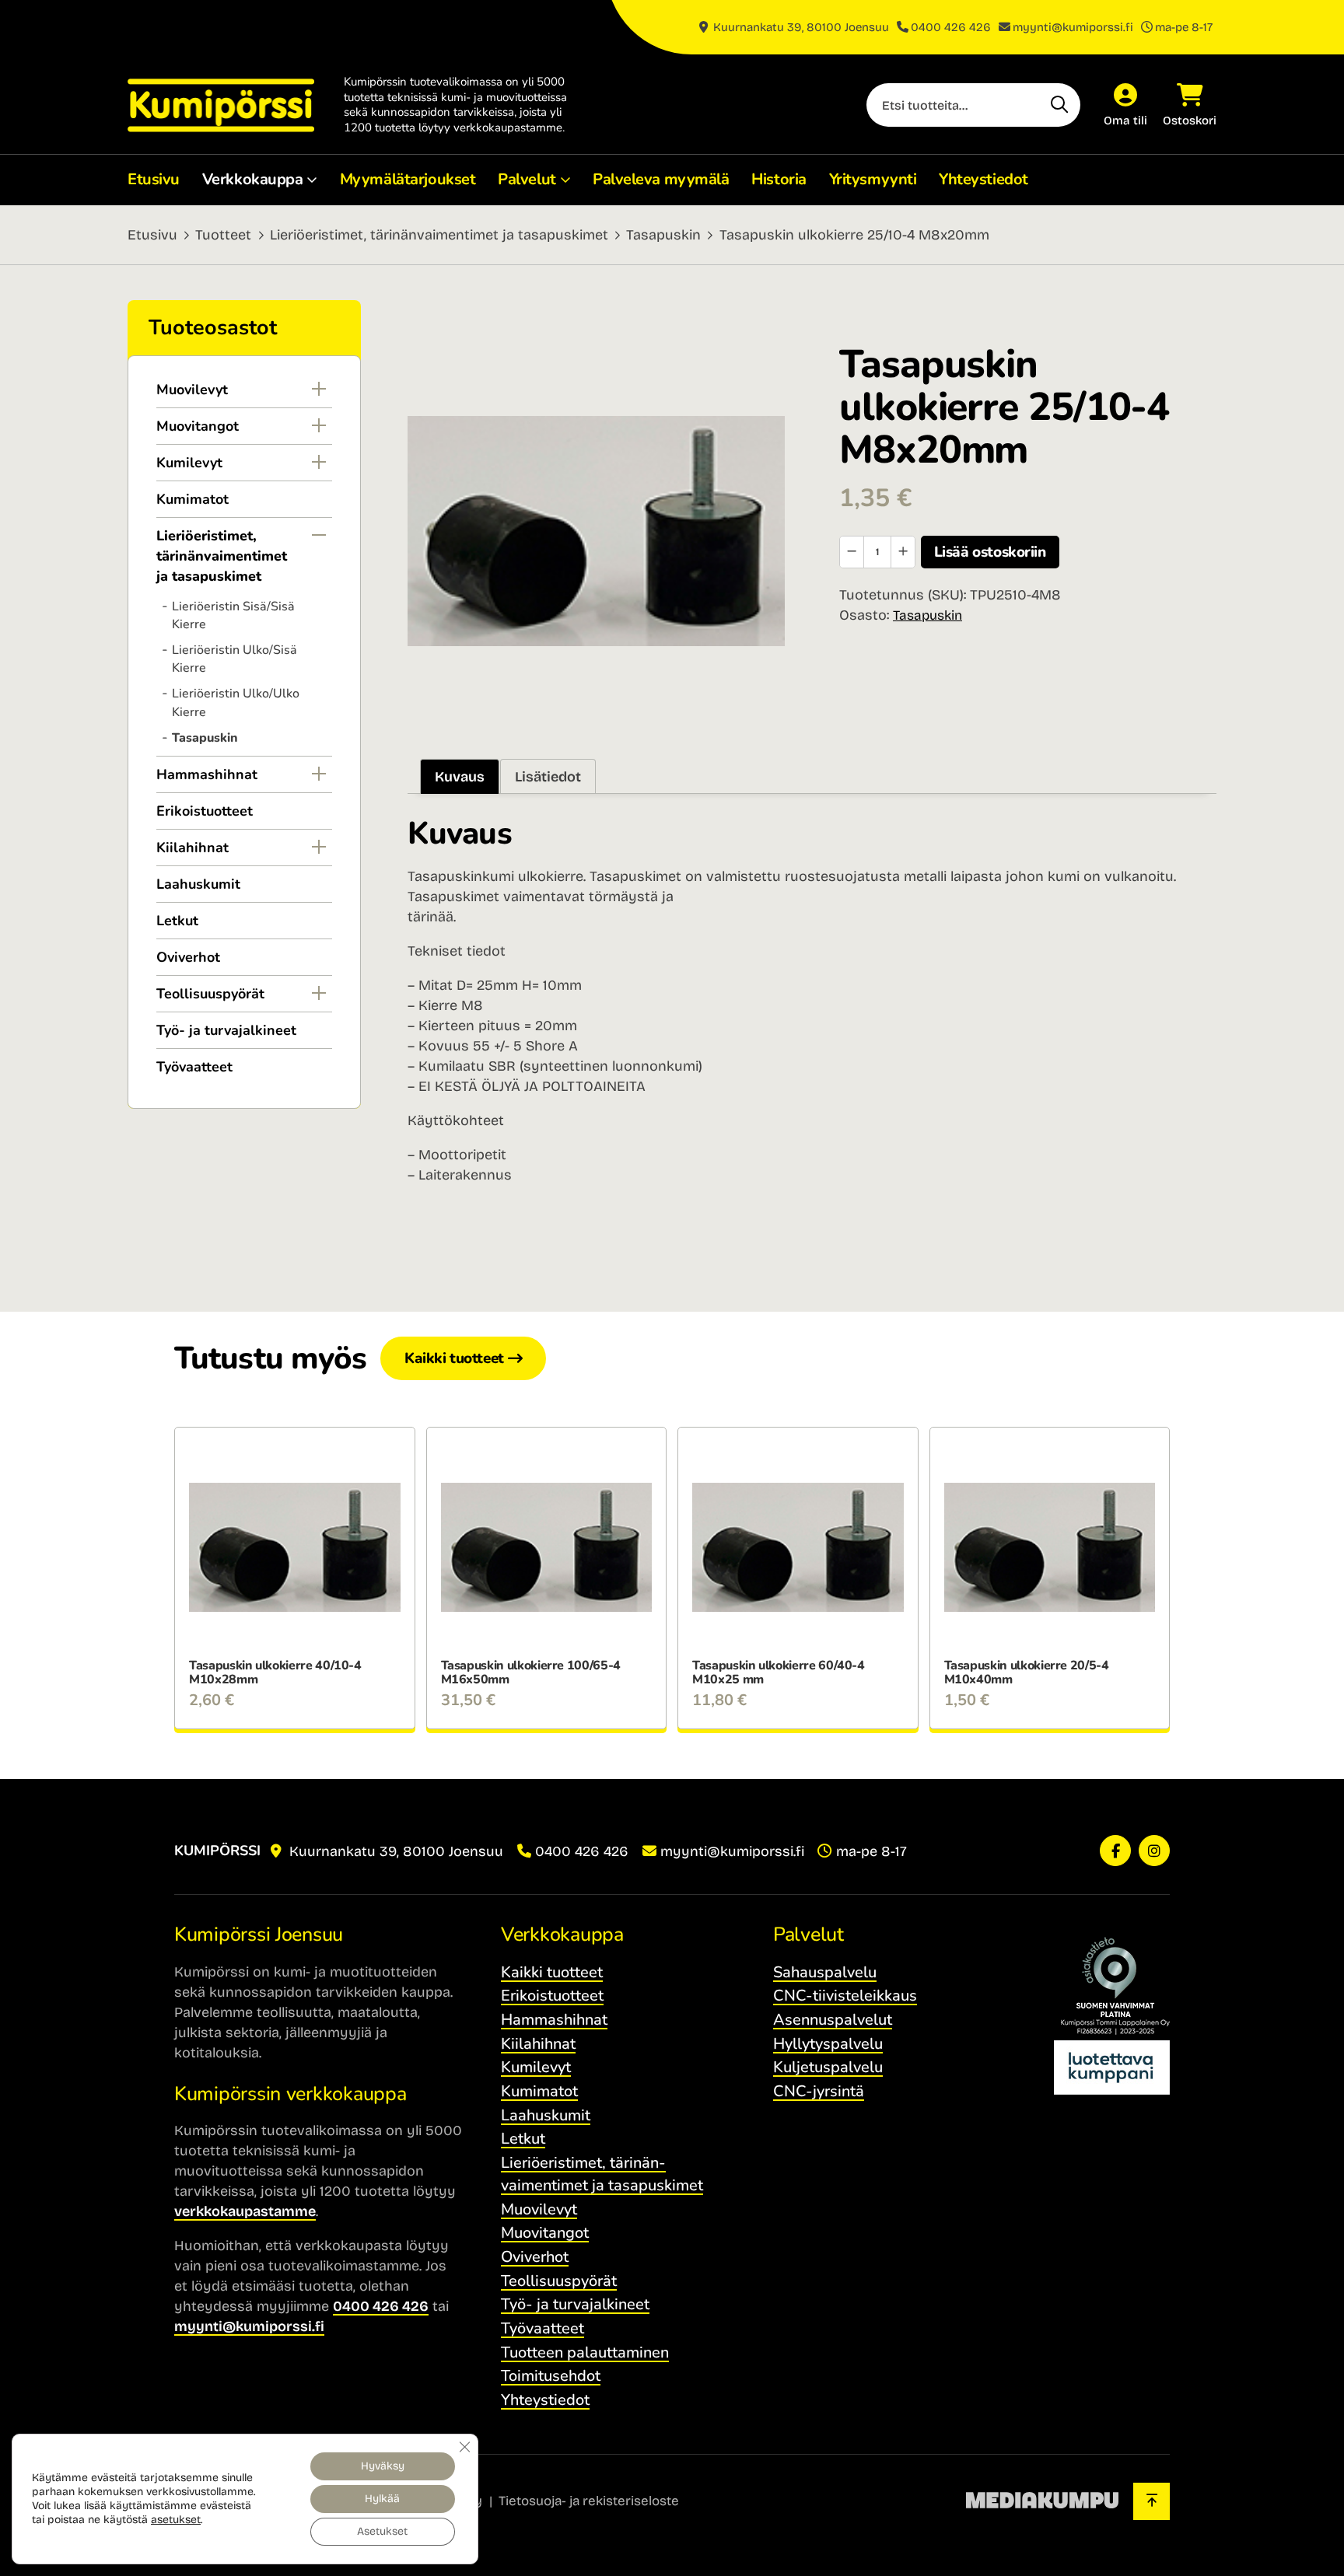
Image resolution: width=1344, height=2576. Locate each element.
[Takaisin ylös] (1151, 2501)
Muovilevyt (192, 390)
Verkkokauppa (253, 179)
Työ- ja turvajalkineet (226, 1030)
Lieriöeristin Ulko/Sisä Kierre (234, 659)
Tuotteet (223, 235)
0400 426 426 (951, 27)
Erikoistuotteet (205, 811)
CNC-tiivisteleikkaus (845, 1996)
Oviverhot (188, 957)
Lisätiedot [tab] (548, 777)
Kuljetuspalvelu (828, 2067)
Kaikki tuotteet (454, 1358)
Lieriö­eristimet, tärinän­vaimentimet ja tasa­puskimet (439, 235)
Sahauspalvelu (825, 1972)
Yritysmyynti (873, 179)
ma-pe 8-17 (1184, 27)
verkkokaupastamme (245, 2211)
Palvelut (527, 179)
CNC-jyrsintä (819, 2091)
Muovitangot (198, 426)
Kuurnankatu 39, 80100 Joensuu (800, 27)
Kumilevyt (189, 463)
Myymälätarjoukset (408, 179)
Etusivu (154, 179)
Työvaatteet (194, 1067)
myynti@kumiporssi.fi (1073, 27)
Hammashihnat (207, 774)
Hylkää (382, 2499)
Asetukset (382, 2531)
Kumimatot (192, 499)
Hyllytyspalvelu (828, 2044)
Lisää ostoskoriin (990, 552)
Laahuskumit (198, 884)
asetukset (176, 2520)
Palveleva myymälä (661, 179)
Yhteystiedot (983, 179)
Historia (779, 179)
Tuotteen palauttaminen (585, 2352)
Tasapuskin (663, 235)
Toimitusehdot (551, 2376)
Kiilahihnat (192, 848)
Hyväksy (383, 2466)
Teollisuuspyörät (210, 994)
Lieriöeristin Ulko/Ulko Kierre (236, 703)
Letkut (177, 921)
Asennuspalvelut (833, 2020)
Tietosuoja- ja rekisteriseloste (589, 2501)
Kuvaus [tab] (460, 777)
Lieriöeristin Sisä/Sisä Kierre (233, 615)
